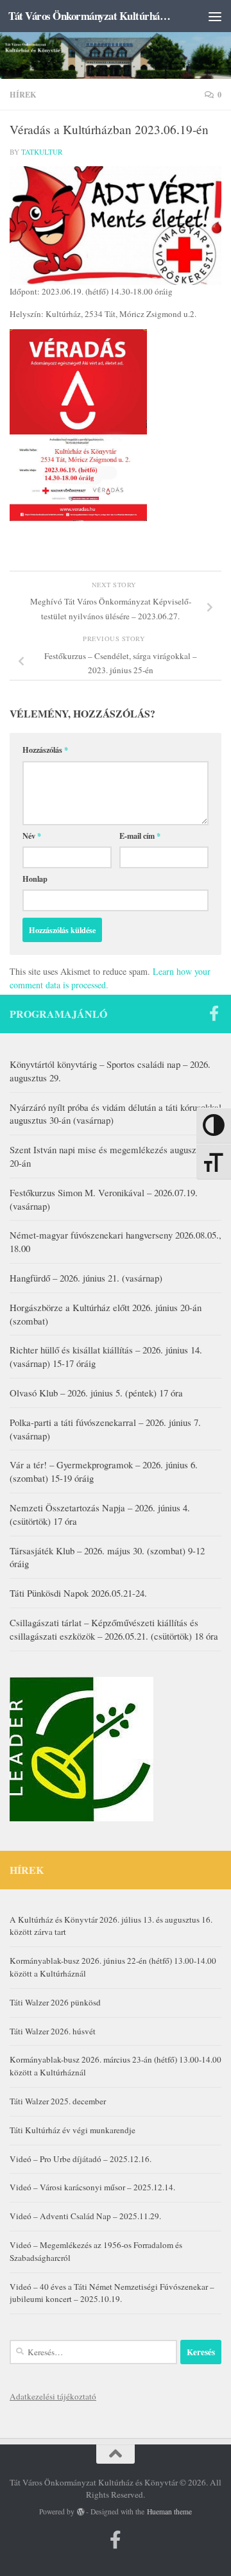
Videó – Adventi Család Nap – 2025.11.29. (85, 2216)
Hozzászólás (45, 750)
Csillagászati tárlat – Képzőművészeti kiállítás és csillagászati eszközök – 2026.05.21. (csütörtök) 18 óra (114, 1629)
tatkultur (42, 152)
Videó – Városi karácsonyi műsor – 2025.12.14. (92, 2187)
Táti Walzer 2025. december (58, 2101)
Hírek (23, 94)
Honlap (35, 879)
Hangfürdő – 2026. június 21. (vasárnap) (86, 1278)
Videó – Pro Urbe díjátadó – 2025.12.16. (81, 2159)
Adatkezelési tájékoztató (53, 2396)
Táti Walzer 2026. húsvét (53, 2031)
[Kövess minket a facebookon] (214, 1013)
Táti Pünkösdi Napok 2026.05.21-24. (78, 1593)
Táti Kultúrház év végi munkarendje (73, 2130)
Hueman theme (169, 2512)
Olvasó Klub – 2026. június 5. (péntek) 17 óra (96, 1393)
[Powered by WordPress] (81, 2512)
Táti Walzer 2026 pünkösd (55, 2002)
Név (32, 836)
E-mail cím (140, 836)
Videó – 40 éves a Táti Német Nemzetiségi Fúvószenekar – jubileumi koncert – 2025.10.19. (112, 2293)
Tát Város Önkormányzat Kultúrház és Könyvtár (91, 16)
